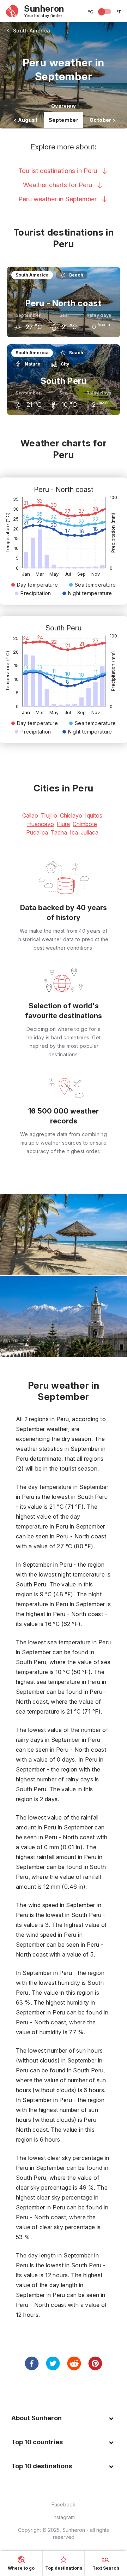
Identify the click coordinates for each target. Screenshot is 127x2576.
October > (103, 120)
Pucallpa (37, 832)
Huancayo (41, 824)
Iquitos (94, 815)
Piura (63, 824)
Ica (74, 832)
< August (25, 120)
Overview (64, 106)
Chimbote (85, 824)
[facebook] (32, 2363)
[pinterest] (95, 2363)
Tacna (59, 832)
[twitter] (53, 2363)
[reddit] (74, 2363)
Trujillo (49, 815)
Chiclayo (71, 815)
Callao (30, 815)
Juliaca (90, 832)
